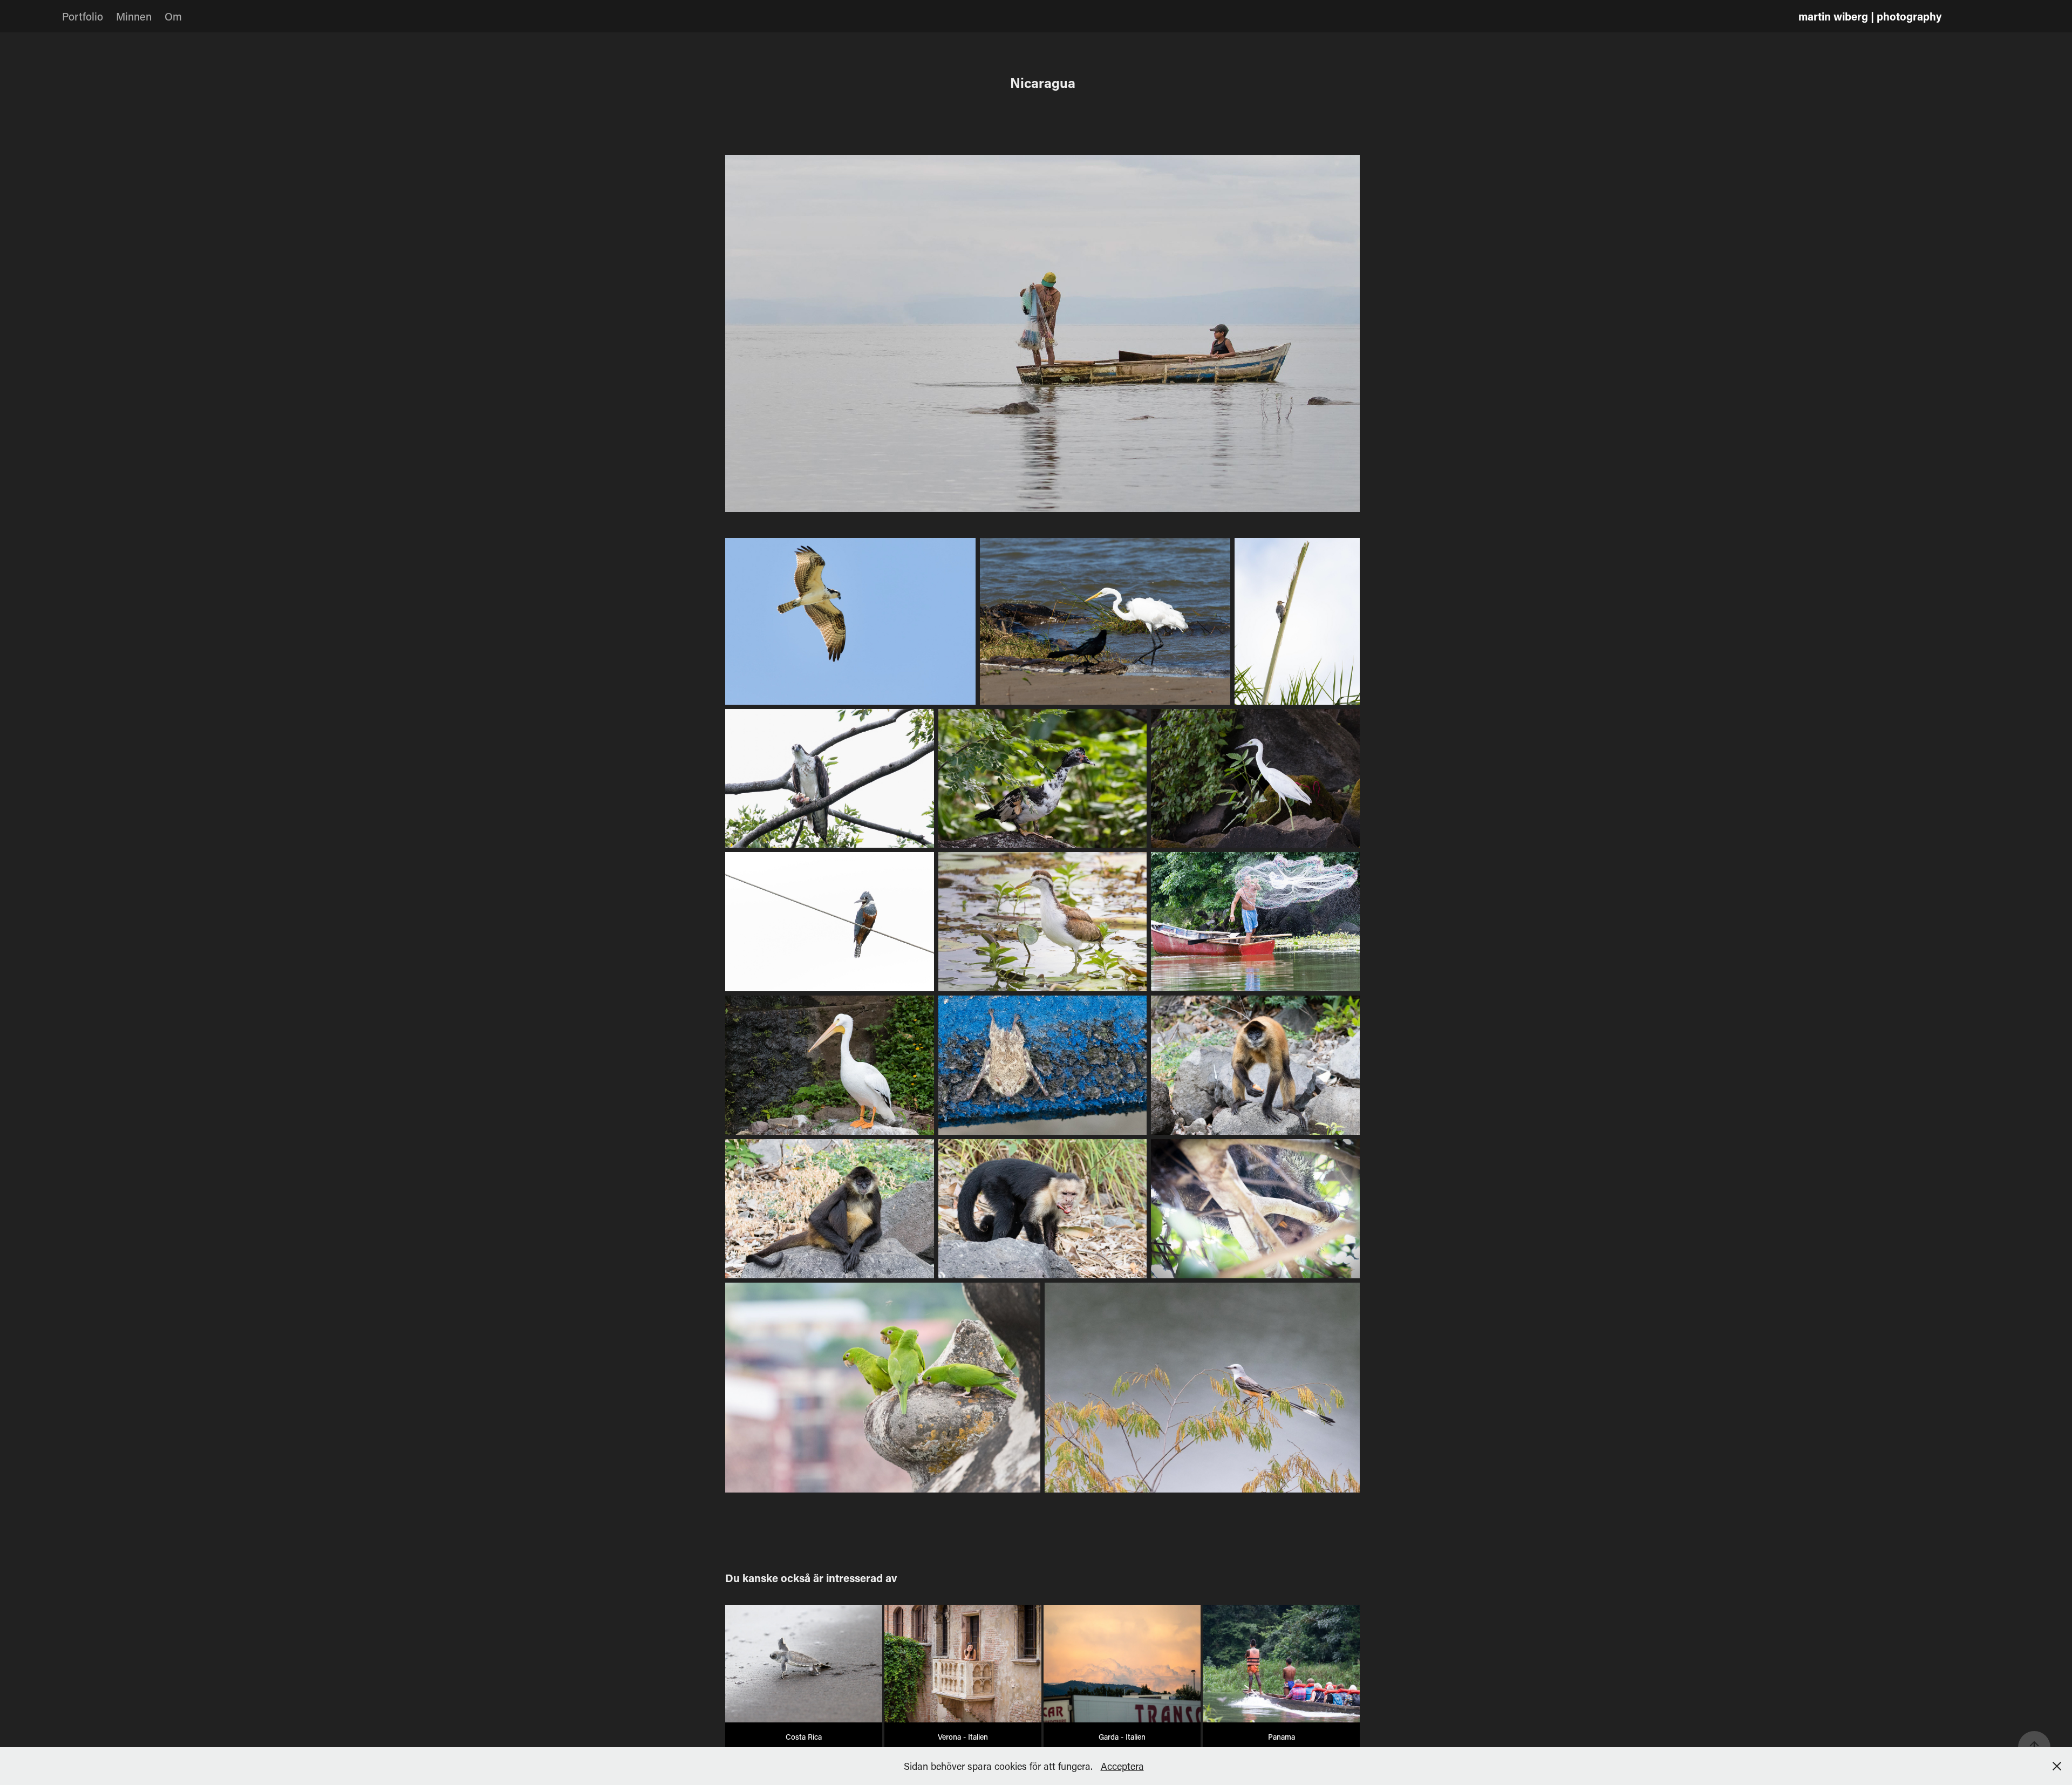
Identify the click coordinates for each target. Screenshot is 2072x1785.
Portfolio (83, 16)
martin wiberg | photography (1870, 16)
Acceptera (1122, 1766)
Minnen (134, 16)
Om (173, 16)
